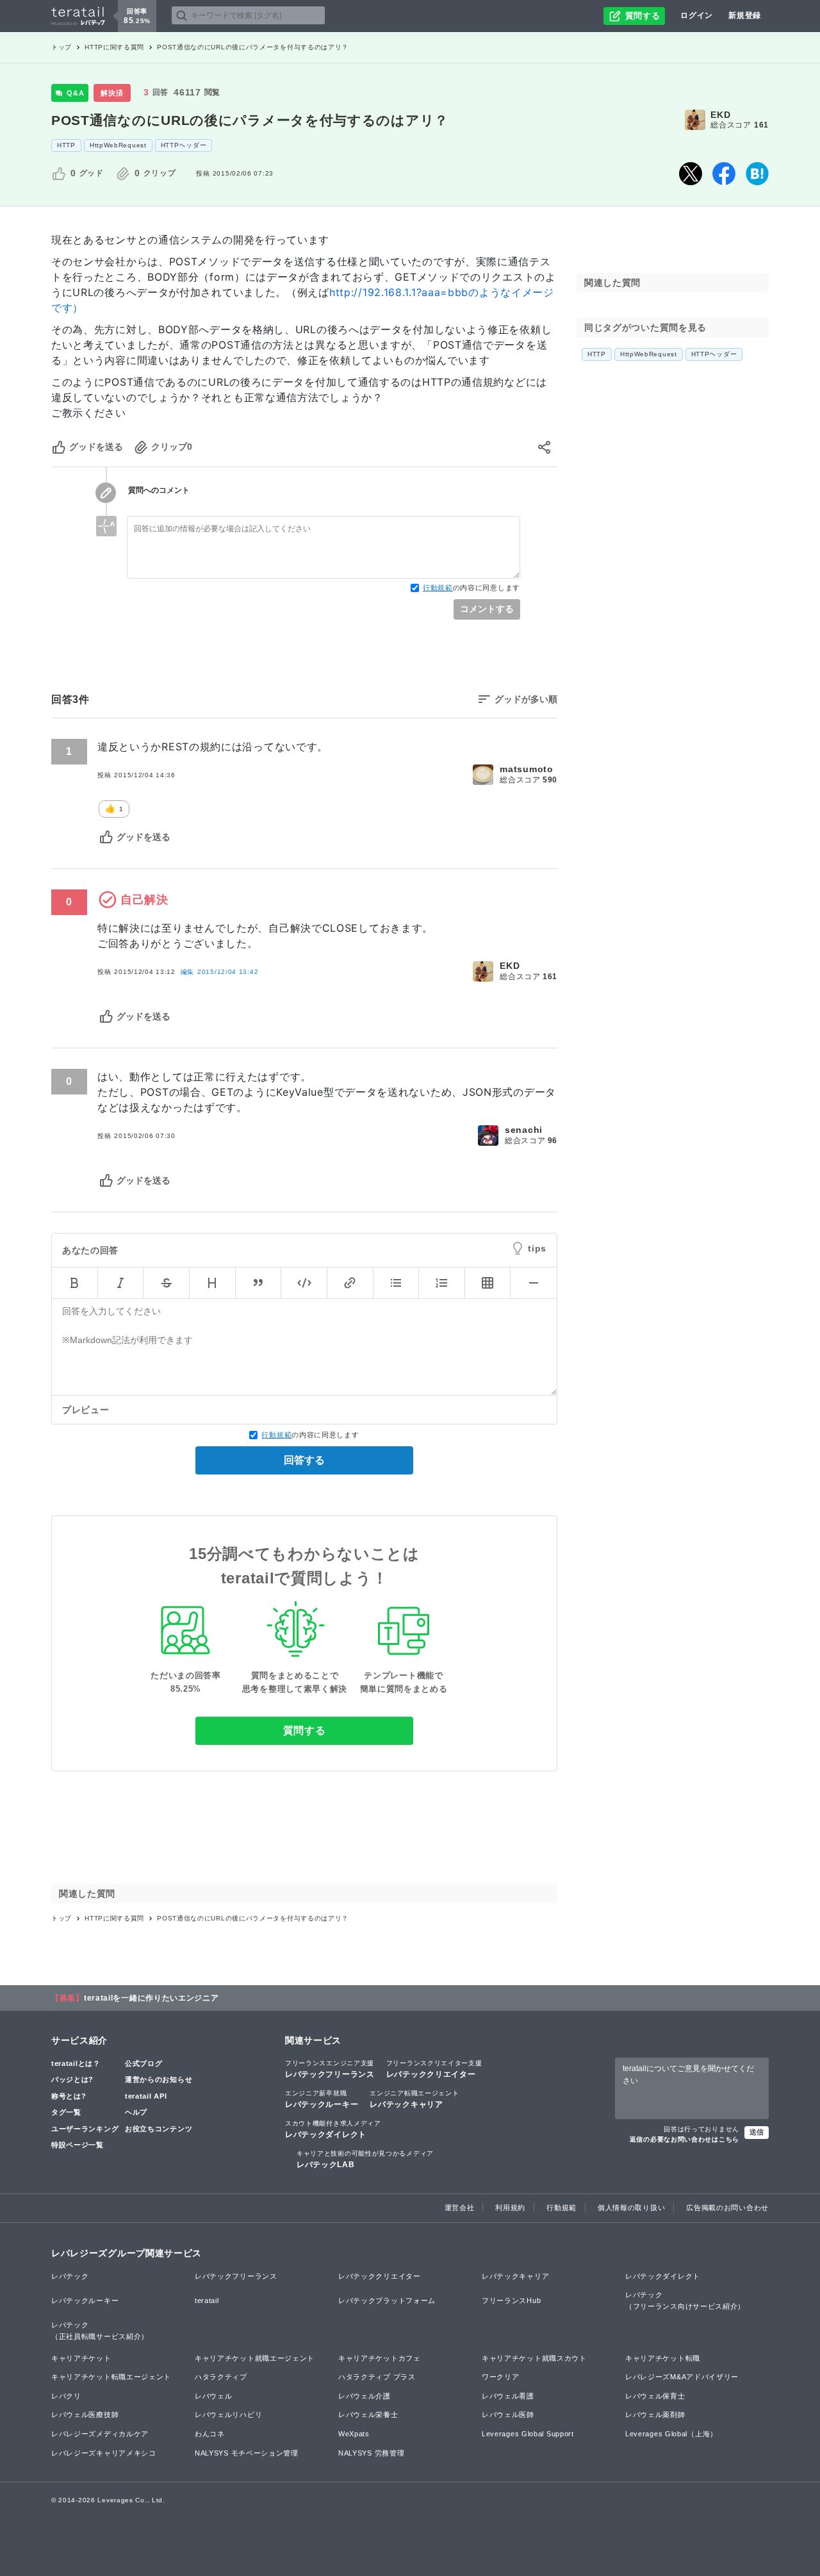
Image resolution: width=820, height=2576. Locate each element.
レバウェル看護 (508, 2396)
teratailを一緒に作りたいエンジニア (152, 1998)
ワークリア (501, 2377)
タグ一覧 (66, 2112)
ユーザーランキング (85, 2129)
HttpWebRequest (118, 145)
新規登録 (745, 15)
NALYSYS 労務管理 (371, 2453)
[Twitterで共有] (691, 174)
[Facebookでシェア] (724, 174)
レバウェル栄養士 (368, 2415)
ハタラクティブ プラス (377, 2377)
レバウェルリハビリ (228, 2415)
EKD (720, 115)
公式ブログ (144, 2063)
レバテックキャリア (414, 2099)
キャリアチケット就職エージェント (255, 2358)
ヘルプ (136, 2112)
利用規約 (510, 2208)
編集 (220, 972)
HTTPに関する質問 (114, 47)
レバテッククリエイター (434, 2069)
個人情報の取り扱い (631, 2208)
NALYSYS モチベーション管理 (247, 2453)
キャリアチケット (81, 2358)
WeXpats (354, 2434)
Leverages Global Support (528, 2434)
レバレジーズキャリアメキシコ (104, 2453)
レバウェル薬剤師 (655, 2415)
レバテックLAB (365, 2159)
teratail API (146, 2096)
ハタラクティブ (221, 2377)
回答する (304, 1460)
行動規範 (438, 588)
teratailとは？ (76, 2063)
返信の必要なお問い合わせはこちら (685, 2139)
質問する (305, 1730)
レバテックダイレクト (333, 2129)
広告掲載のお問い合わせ (727, 2208)
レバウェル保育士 (655, 2396)
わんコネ (210, 2434)
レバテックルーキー (322, 2099)
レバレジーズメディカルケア (100, 2434)
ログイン (697, 15)
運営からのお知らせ (159, 2079)
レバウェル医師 (508, 2415)
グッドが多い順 (526, 699)
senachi (524, 1130)
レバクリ (66, 2396)
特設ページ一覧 (78, 2145)
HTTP (66, 145)
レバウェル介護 (365, 2396)
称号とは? (69, 2096)
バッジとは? (72, 2079)
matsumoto (526, 769)
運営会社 (460, 2208)
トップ (61, 47)
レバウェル (214, 2396)
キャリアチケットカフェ (380, 2358)
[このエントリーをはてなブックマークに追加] (757, 174)
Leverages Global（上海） (671, 2434)
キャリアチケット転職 (663, 2358)
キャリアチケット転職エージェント (111, 2377)
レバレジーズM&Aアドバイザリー (682, 2377)
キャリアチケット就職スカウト (534, 2358)
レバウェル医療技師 (85, 2415)
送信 (757, 2132)
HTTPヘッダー (184, 145)
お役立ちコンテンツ (159, 2129)
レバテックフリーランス (330, 2069)
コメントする (487, 609)
